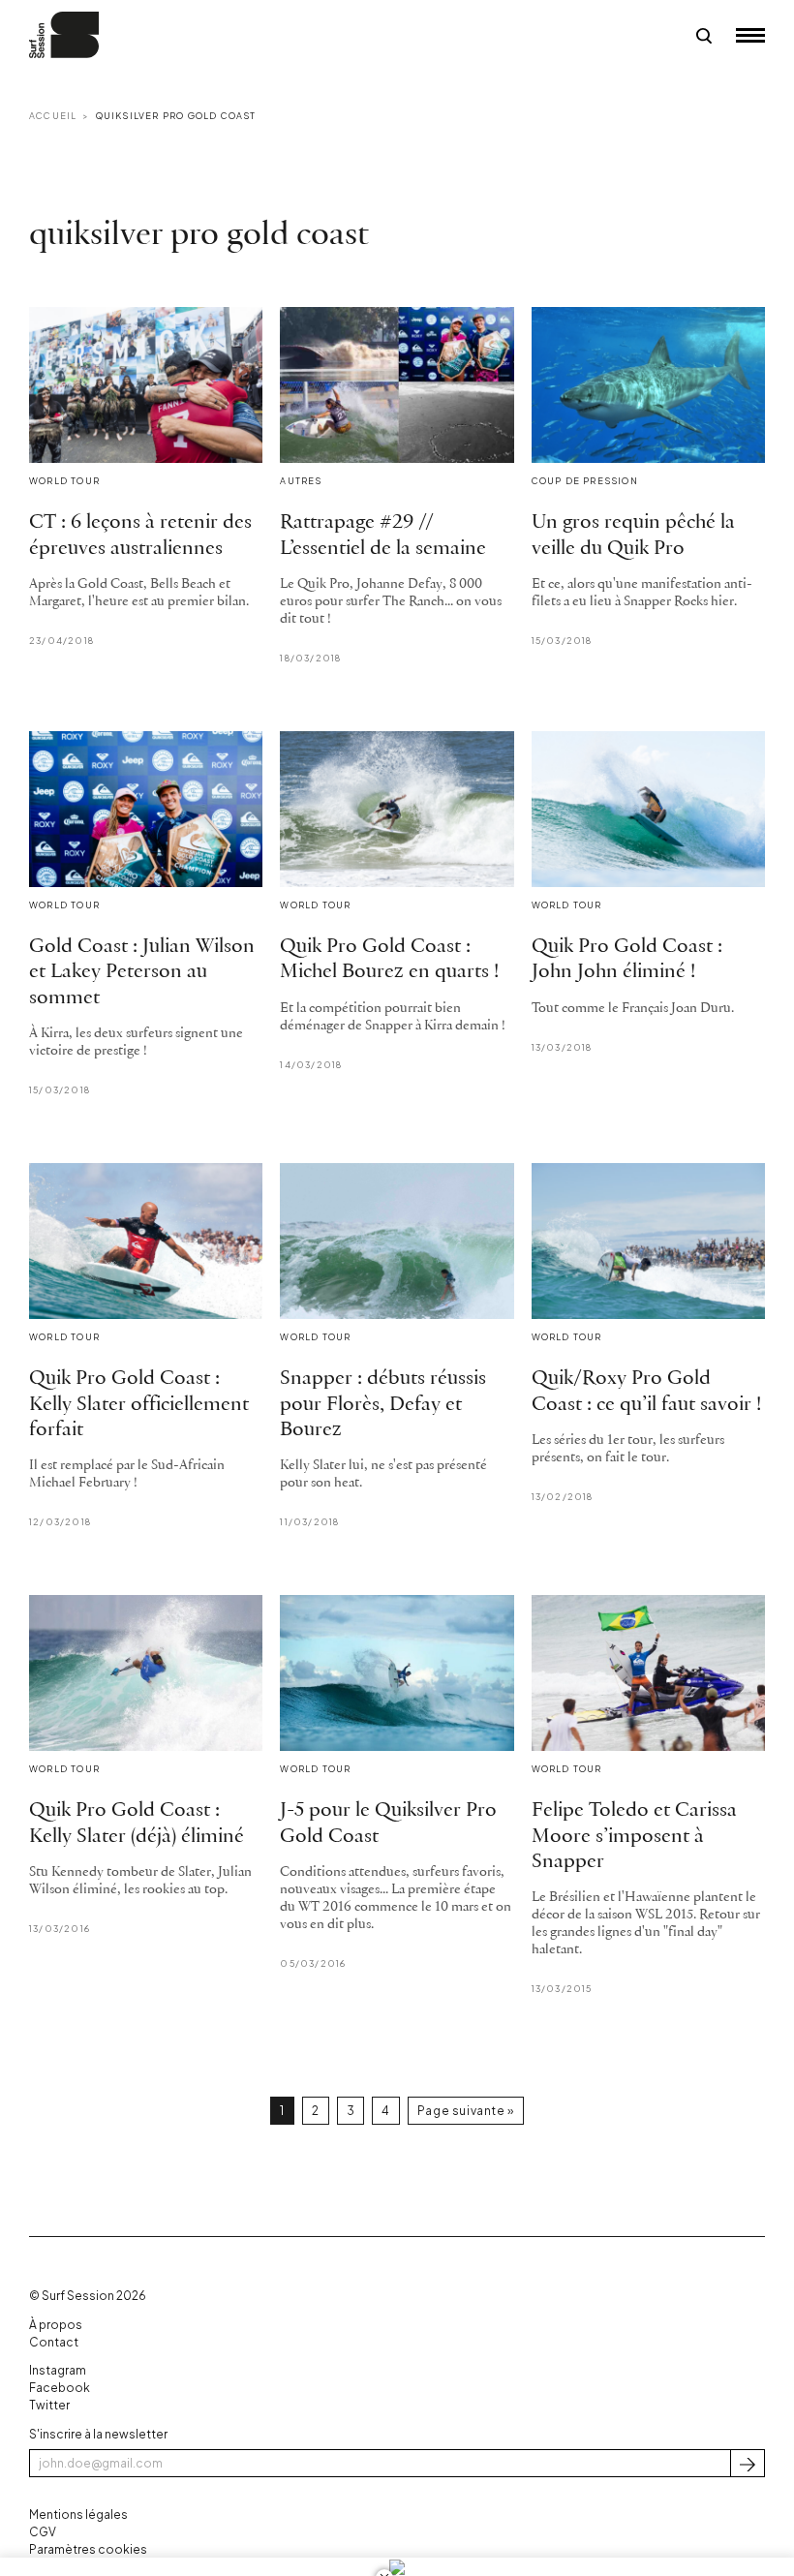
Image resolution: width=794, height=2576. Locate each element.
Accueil (53, 116)
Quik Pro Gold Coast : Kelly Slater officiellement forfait (139, 1404)
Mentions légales (78, 2515)
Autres (301, 481)
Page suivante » (466, 2111)
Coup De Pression (585, 481)
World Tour (64, 481)
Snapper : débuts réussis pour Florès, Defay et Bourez (383, 1404)
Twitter (49, 2405)
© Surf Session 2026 (88, 2296)
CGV (43, 2532)
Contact (54, 2342)
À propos (56, 2325)
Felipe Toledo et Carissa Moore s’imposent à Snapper (634, 1836)
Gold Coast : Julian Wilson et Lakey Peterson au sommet (142, 972)
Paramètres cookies (88, 2549)
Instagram (58, 2370)
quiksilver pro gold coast (176, 116)
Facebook (60, 2388)
